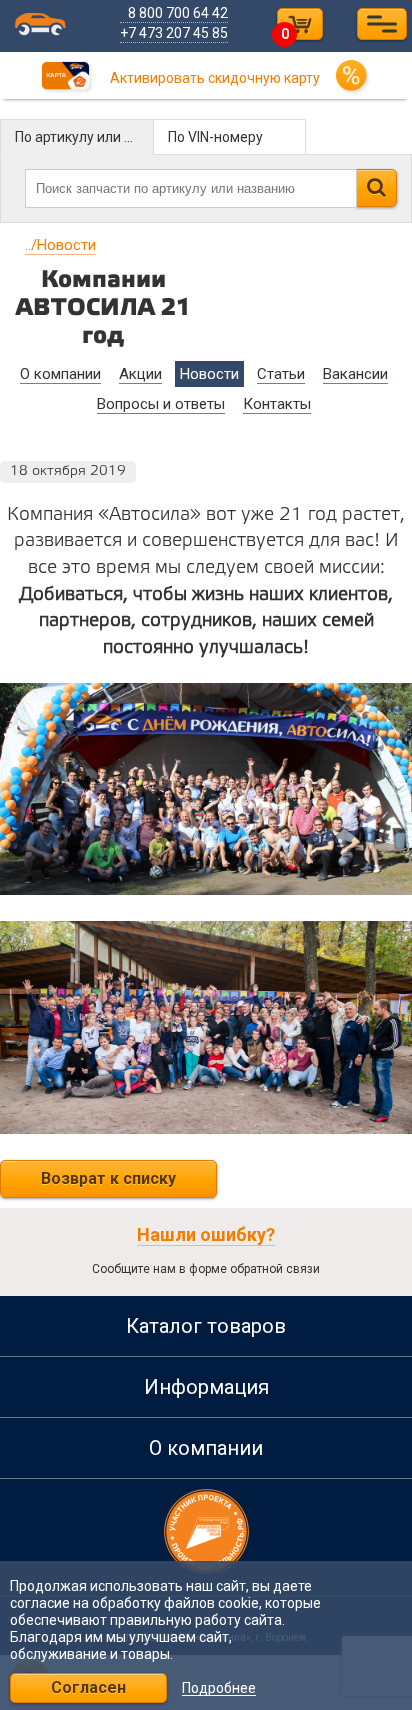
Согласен (88, 1687)
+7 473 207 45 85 (174, 33)
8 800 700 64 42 (178, 13)
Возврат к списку (108, 1178)
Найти (376, 188)
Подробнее (219, 1688)
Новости (60, 245)
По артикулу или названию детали (84, 137)
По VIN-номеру (215, 137)
